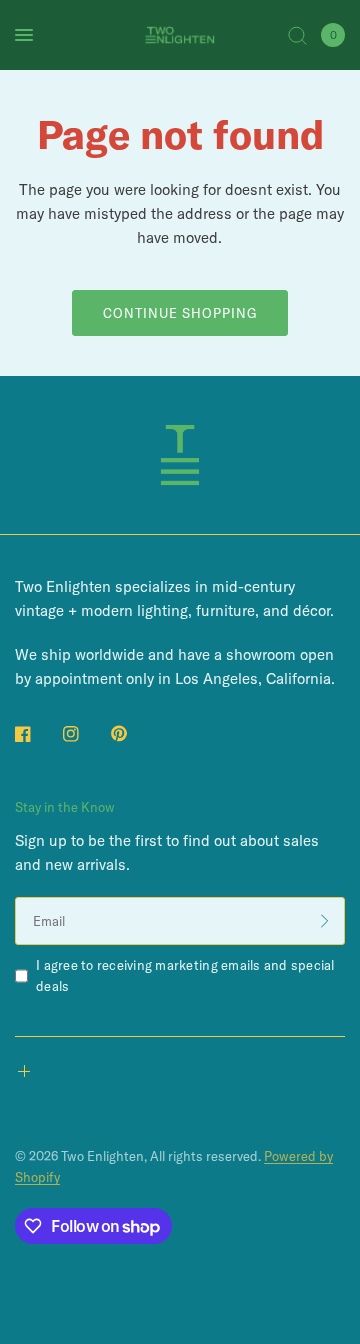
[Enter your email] (325, 921)
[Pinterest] (133, 733)
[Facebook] (37, 734)
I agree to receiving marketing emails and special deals (185, 975)
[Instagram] (85, 734)
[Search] (297, 35)
